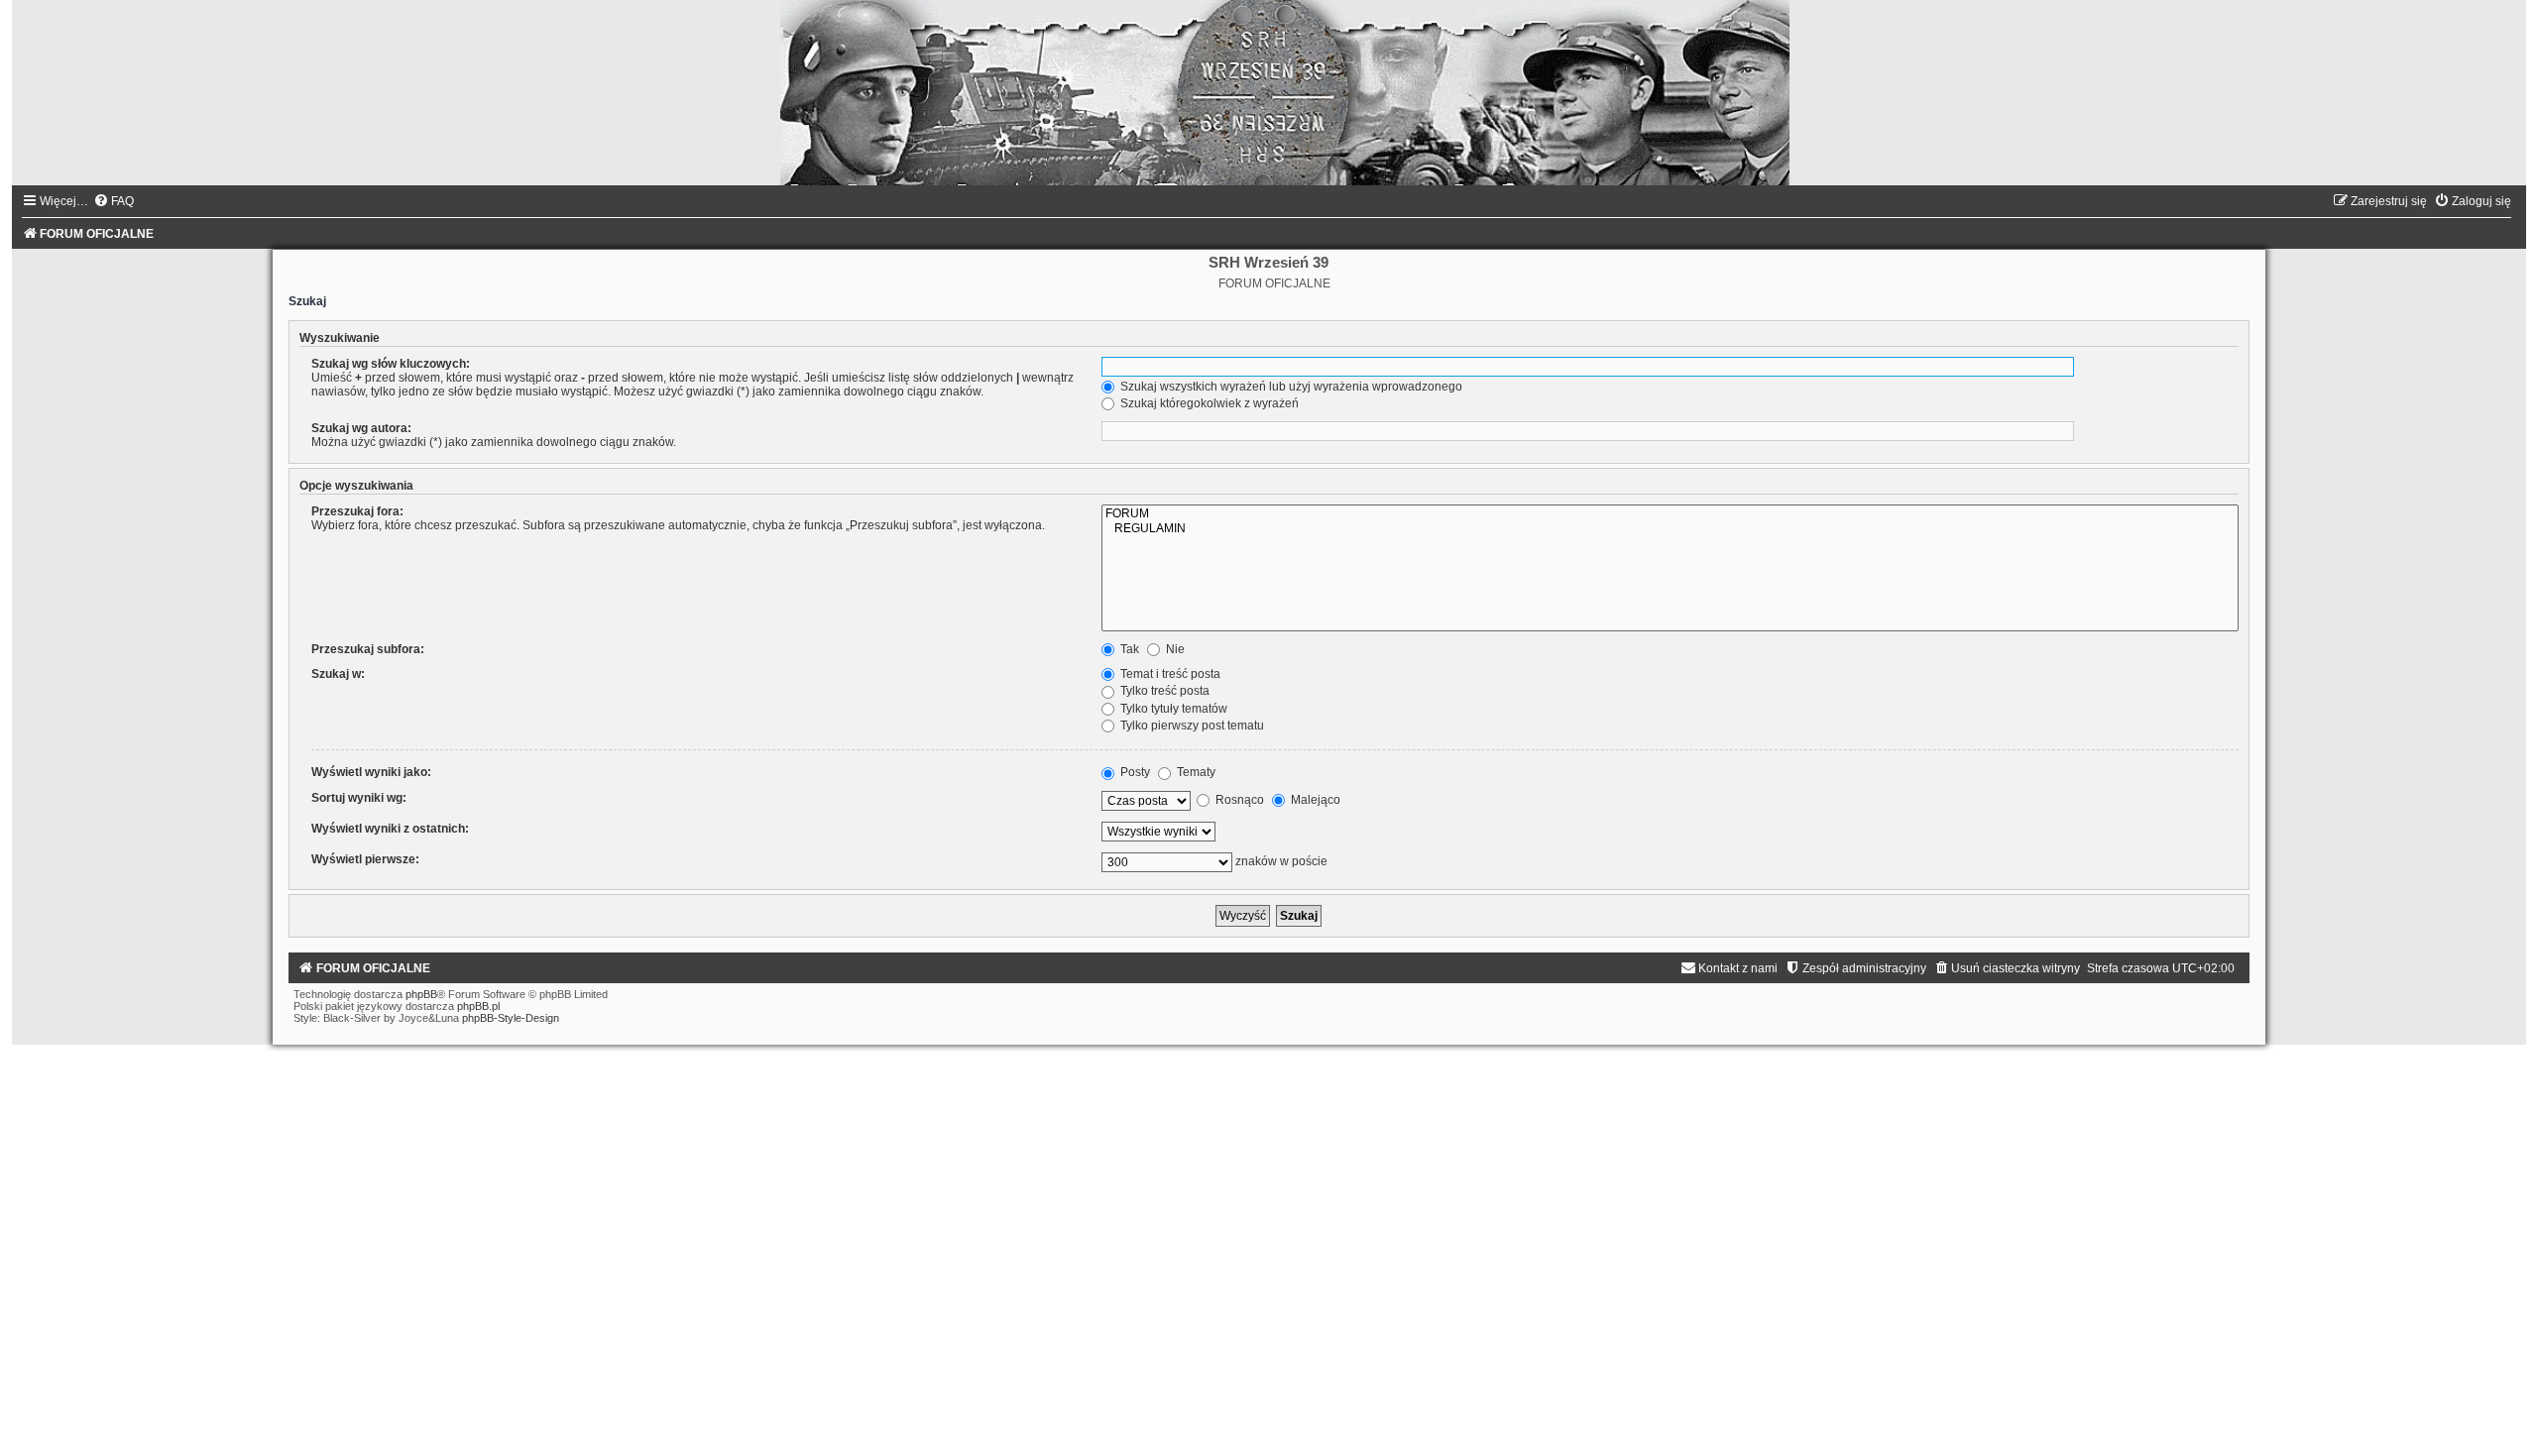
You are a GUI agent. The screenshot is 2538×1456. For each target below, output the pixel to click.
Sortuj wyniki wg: (359, 798)
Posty (1134, 772)
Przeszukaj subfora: (368, 649)
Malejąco (1314, 800)
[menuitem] (114, 201)
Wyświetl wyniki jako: (371, 772)
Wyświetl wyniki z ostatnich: (390, 829)
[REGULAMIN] (1670, 529)
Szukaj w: (338, 674)
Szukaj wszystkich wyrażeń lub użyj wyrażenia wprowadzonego (1290, 387)
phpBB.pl (478, 1006)
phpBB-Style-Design (511, 1018)
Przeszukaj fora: (357, 511)
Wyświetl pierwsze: (365, 859)
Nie (1174, 649)
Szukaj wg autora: (361, 428)
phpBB (421, 994)
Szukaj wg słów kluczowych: (391, 364)
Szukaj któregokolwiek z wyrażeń (1208, 403)
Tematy (1195, 772)
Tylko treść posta (1163, 691)
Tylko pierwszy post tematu (1191, 726)
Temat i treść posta (1169, 674)
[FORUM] (1670, 514)
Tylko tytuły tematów (1172, 709)
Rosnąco (1238, 800)
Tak (1128, 649)
